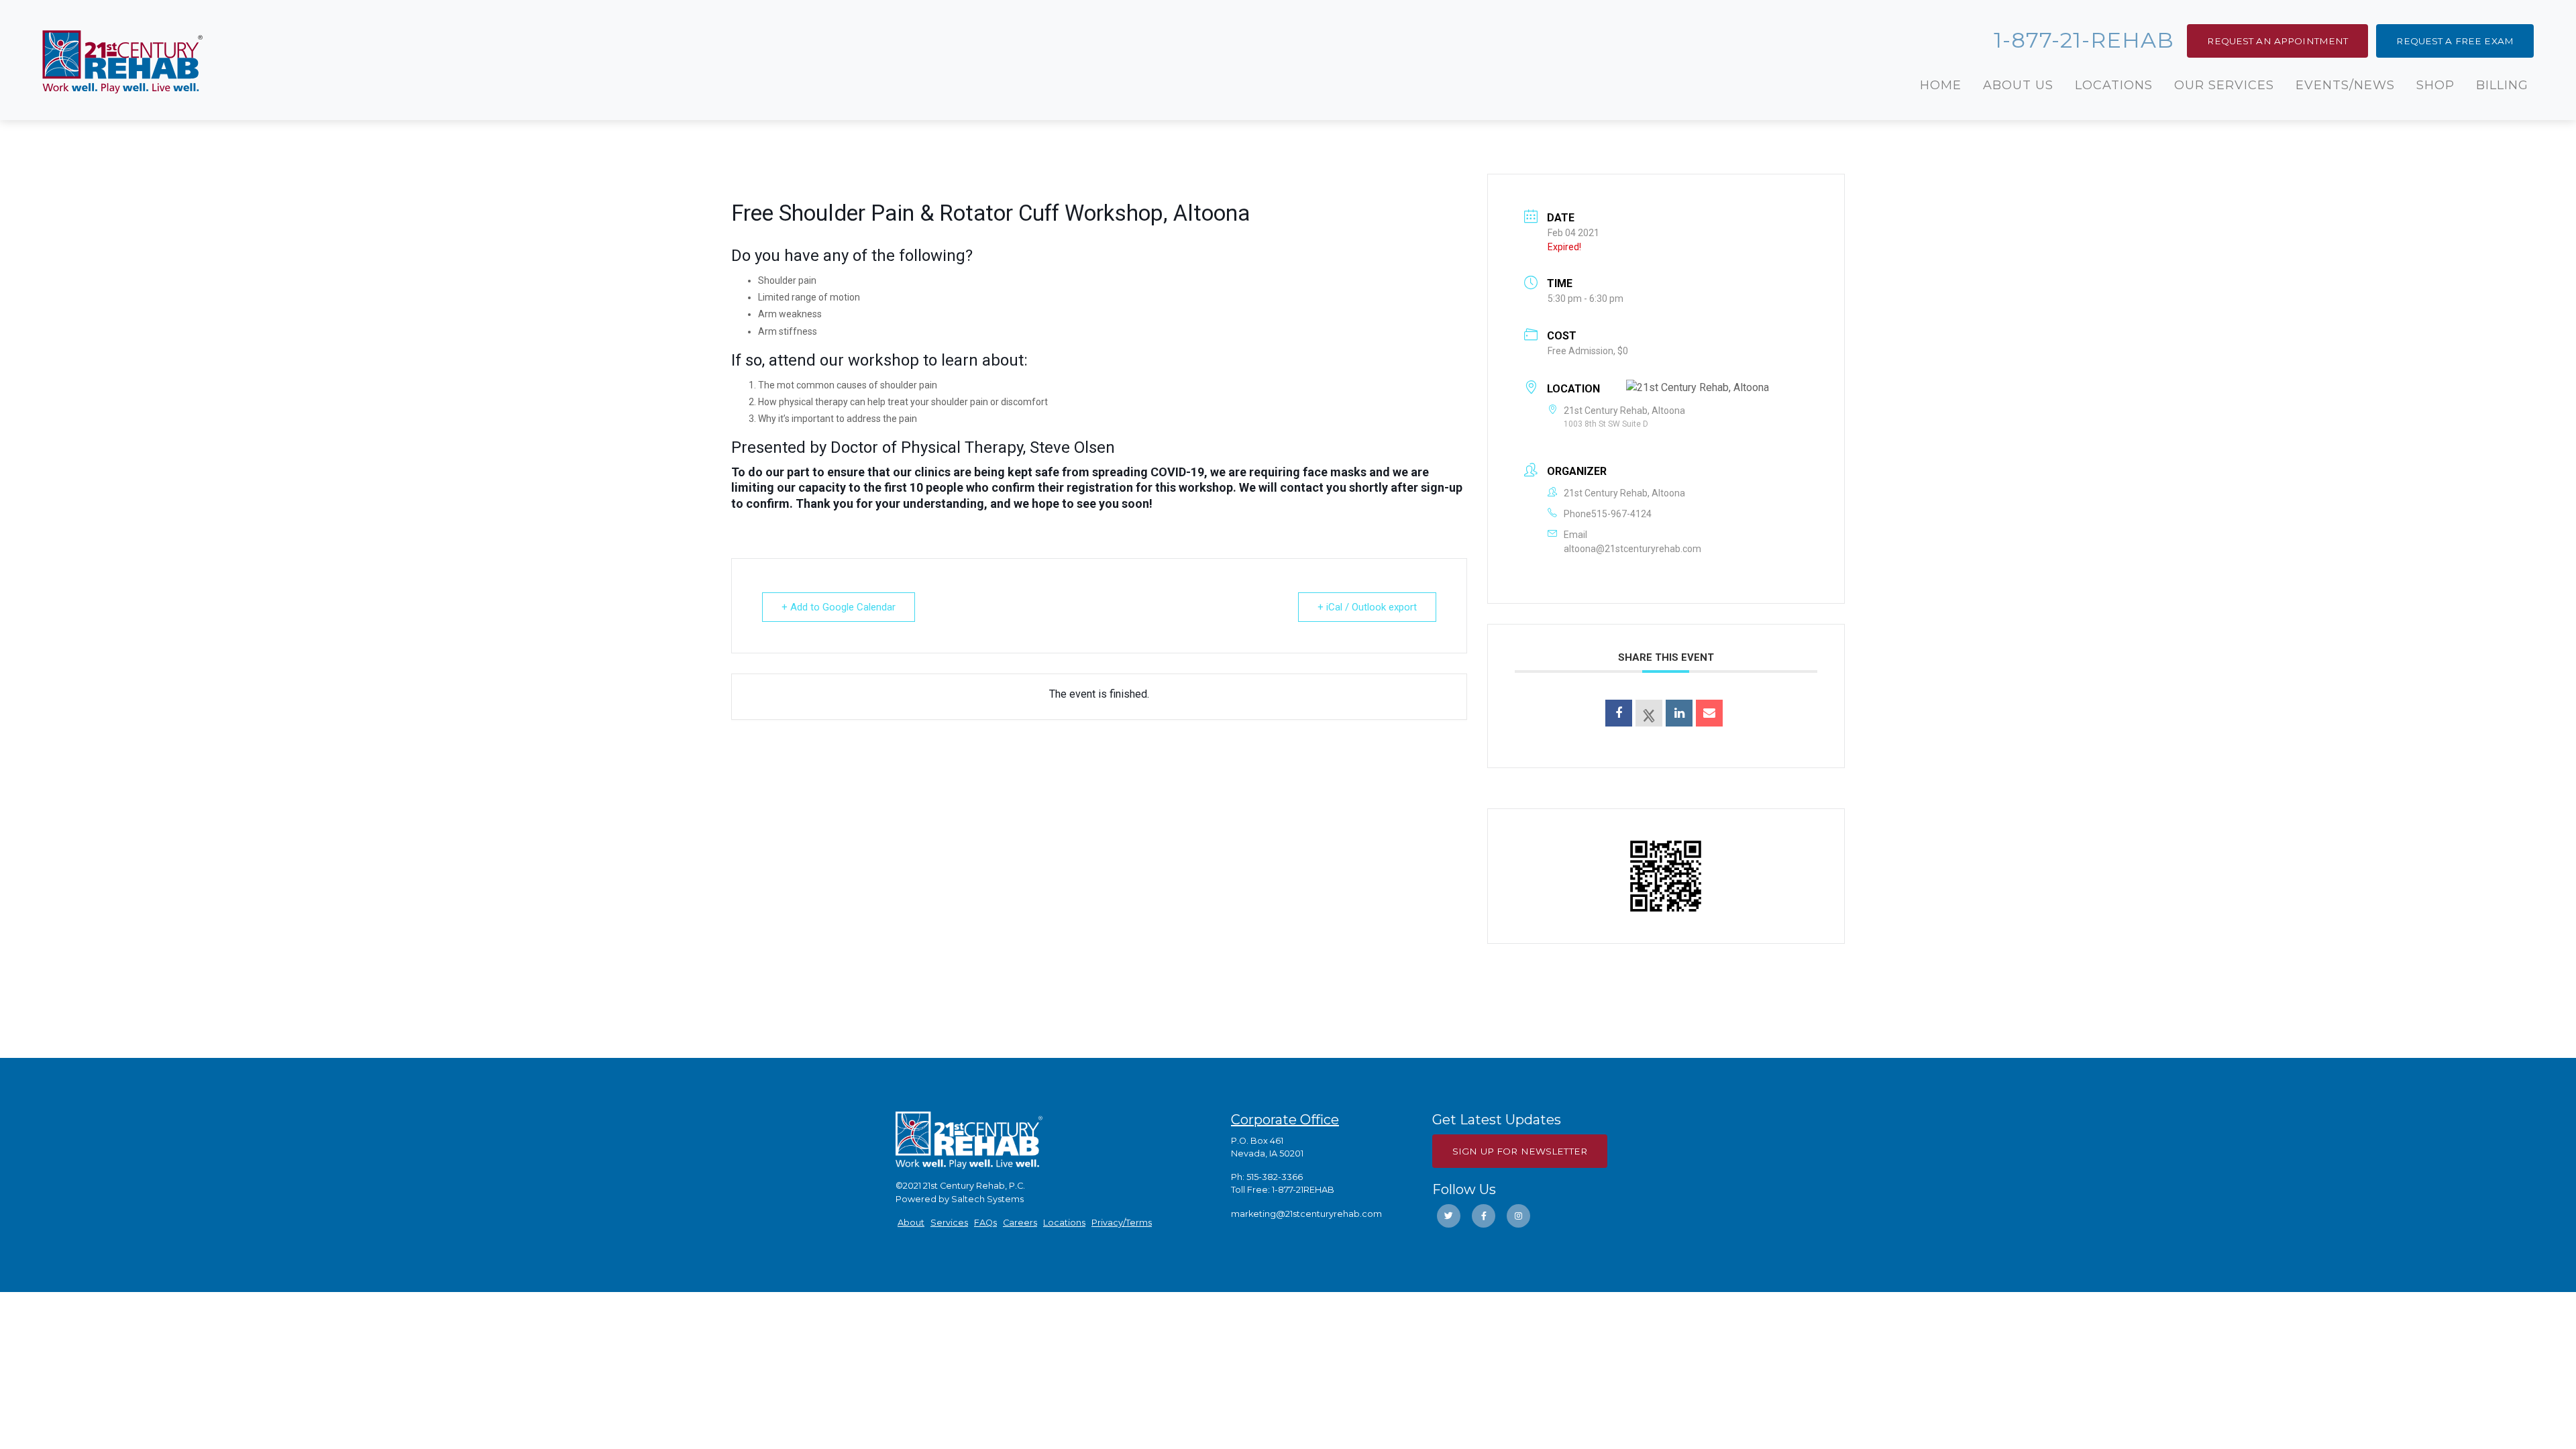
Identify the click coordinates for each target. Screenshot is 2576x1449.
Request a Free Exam (2455, 41)
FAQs (985, 1223)
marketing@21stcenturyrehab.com (1306, 1214)
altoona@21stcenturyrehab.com (1632, 549)
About (911, 1223)
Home (1941, 85)
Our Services (2224, 85)
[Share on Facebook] (1619, 713)
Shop (2435, 85)
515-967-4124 (1621, 514)
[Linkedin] (1679, 713)
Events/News (2345, 85)
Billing (2502, 85)
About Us (2018, 85)
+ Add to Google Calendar (839, 607)
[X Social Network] (1649, 713)
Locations (2114, 85)
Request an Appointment (2277, 41)
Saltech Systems (987, 1199)
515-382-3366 (1275, 1177)
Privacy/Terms (1122, 1223)
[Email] (1709, 713)
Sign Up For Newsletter (1520, 1151)
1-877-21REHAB (1303, 1190)
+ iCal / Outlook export (1367, 607)
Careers (1020, 1223)
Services (949, 1223)
